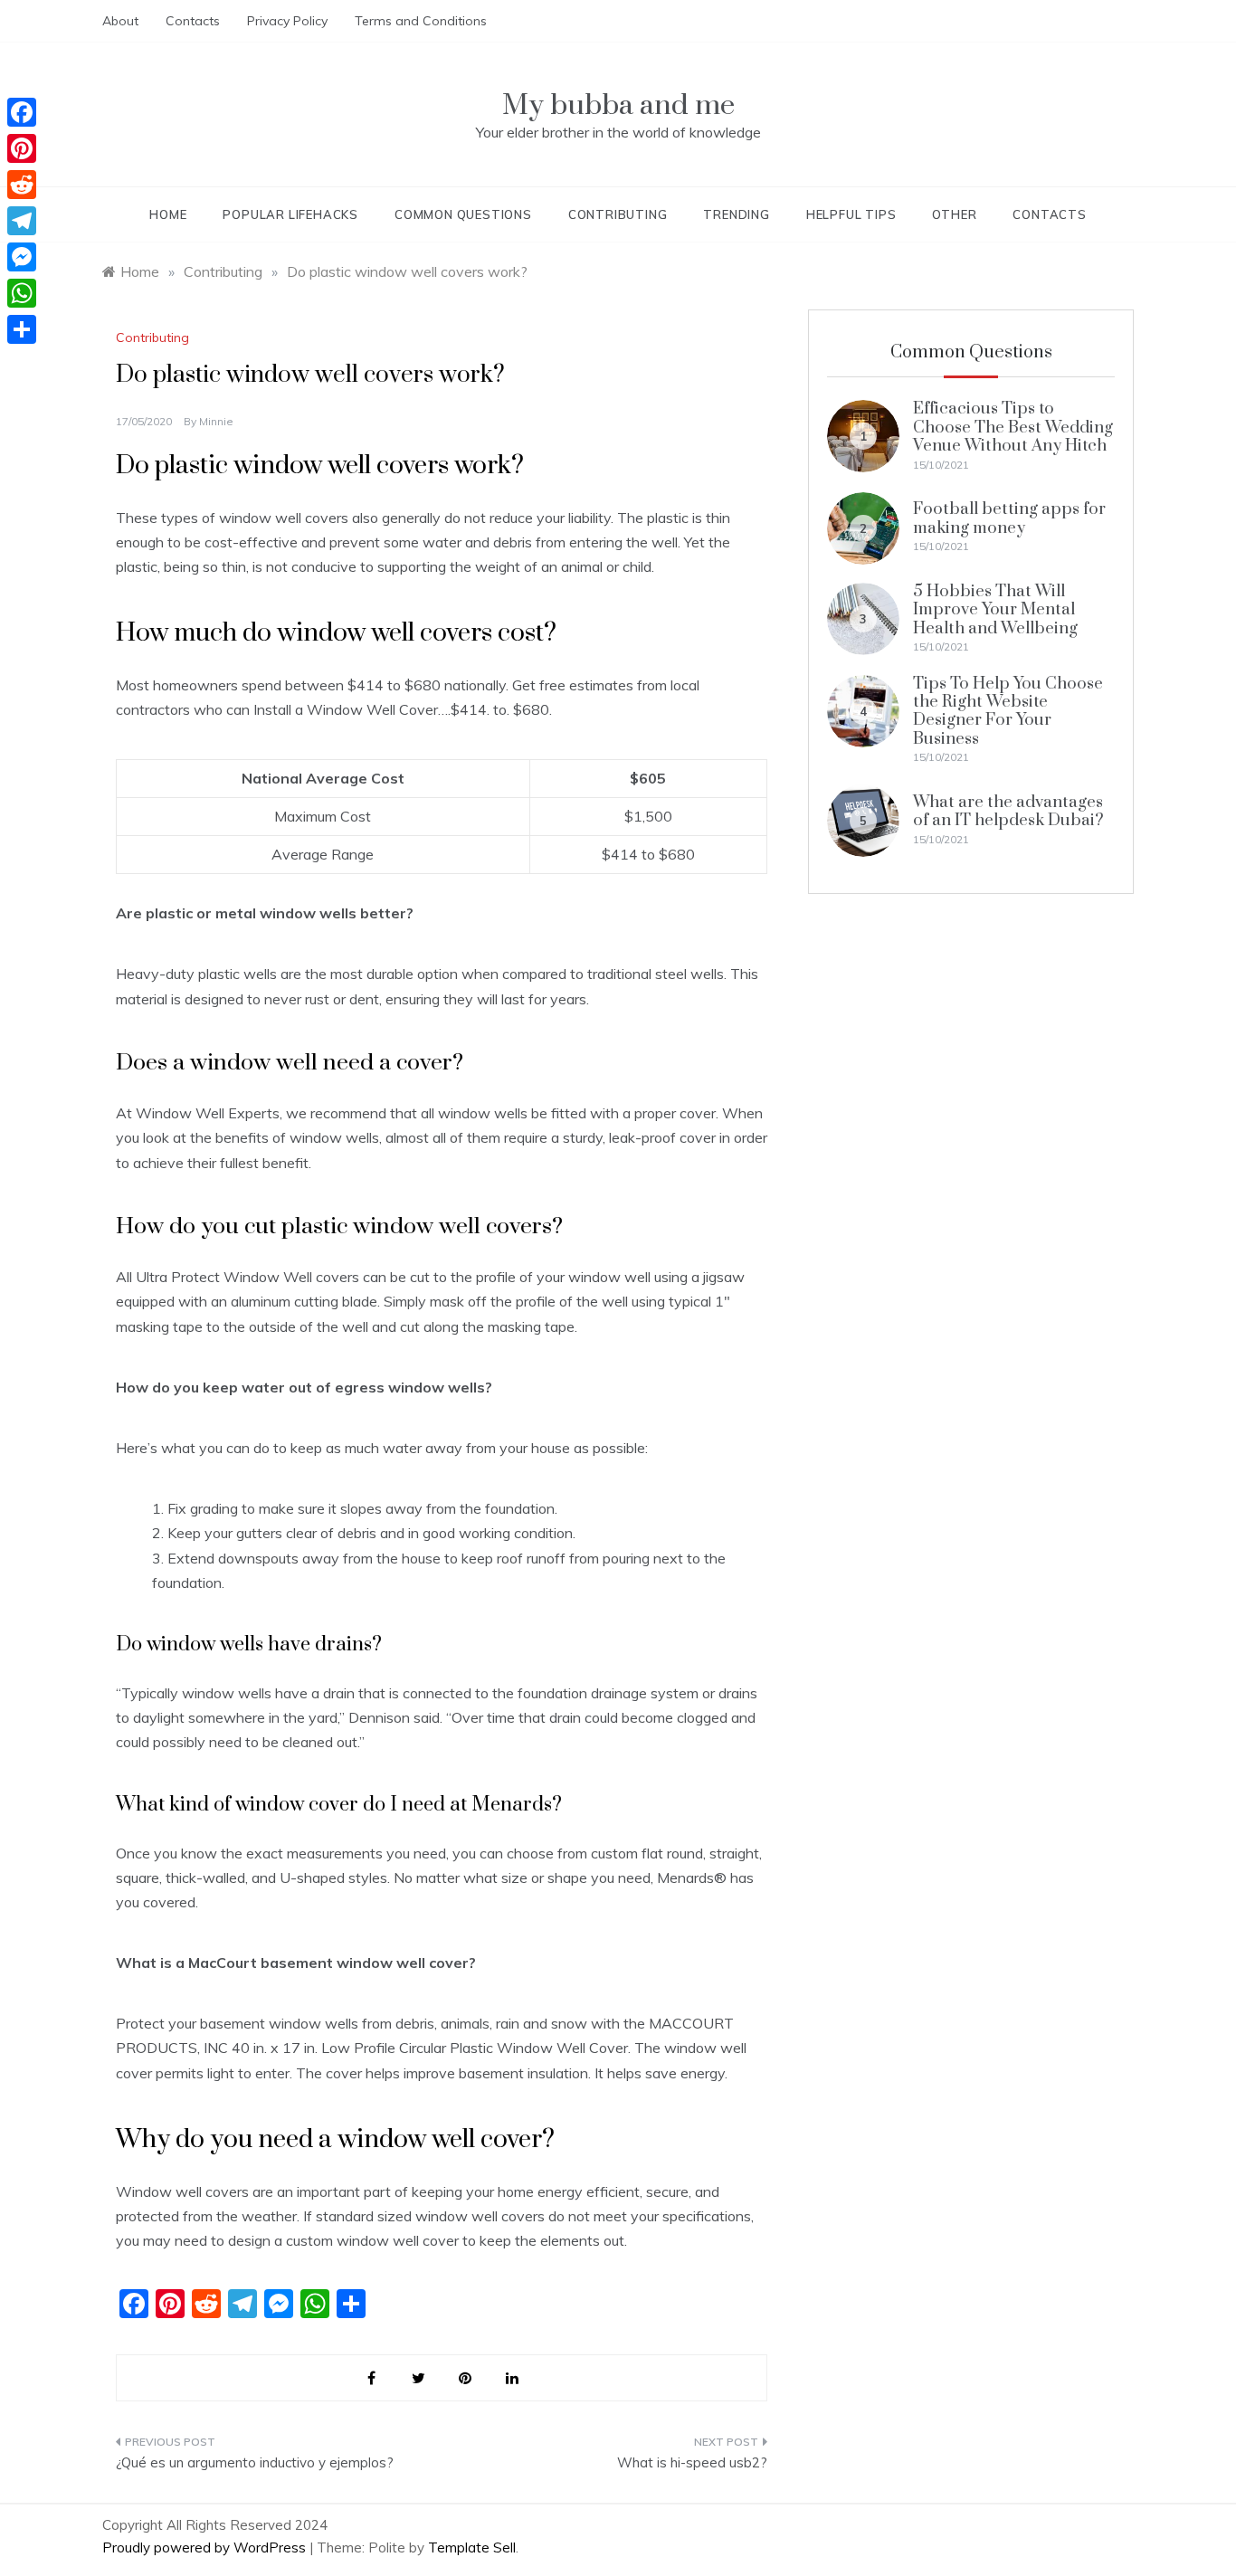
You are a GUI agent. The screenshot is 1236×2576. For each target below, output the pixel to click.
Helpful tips (851, 214)
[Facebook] (22, 112)
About (120, 21)
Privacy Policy (287, 21)
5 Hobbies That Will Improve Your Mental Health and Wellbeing (995, 610)
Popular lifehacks (290, 214)
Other (954, 214)
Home (168, 214)
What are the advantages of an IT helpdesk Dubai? (1008, 811)
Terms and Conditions (421, 21)
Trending (736, 214)
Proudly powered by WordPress (206, 2547)
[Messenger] (22, 257)
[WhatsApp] (22, 293)
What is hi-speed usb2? (692, 2462)
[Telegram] (22, 221)
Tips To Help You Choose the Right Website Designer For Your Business (1008, 711)
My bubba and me (618, 105)
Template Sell (472, 2547)
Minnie (216, 421)
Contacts (193, 21)
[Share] (22, 329)
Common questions (463, 214)
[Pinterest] (22, 148)
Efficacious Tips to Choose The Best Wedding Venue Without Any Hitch (1013, 427)
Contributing (618, 214)
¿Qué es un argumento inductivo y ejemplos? (255, 2462)
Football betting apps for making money (1009, 518)
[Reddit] (22, 185)
